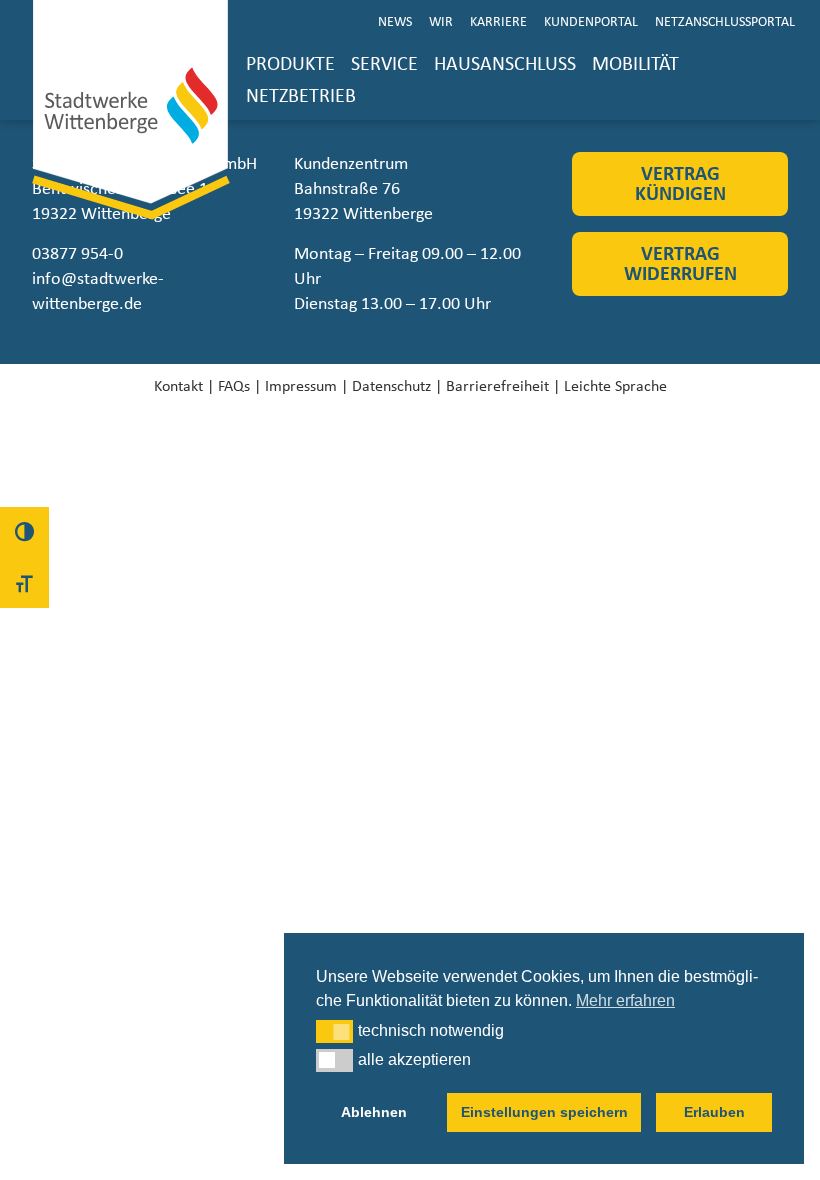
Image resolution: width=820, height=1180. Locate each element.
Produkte (290, 64)
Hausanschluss (505, 64)
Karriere (498, 22)
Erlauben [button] (714, 1112)
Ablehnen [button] (374, 1112)
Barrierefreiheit (497, 386)
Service (384, 64)
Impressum (301, 386)
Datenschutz (391, 386)
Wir (441, 22)
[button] (334, 1031)
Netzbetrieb (301, 96)
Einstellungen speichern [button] (544, 1112)
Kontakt (178, 386)
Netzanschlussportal (725, 22)
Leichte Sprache (615, 386)
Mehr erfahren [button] (625, 1000)
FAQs (234, 386)
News (395, 22)
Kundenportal (591, 22)
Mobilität (635, 64)
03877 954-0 (77, 254)
